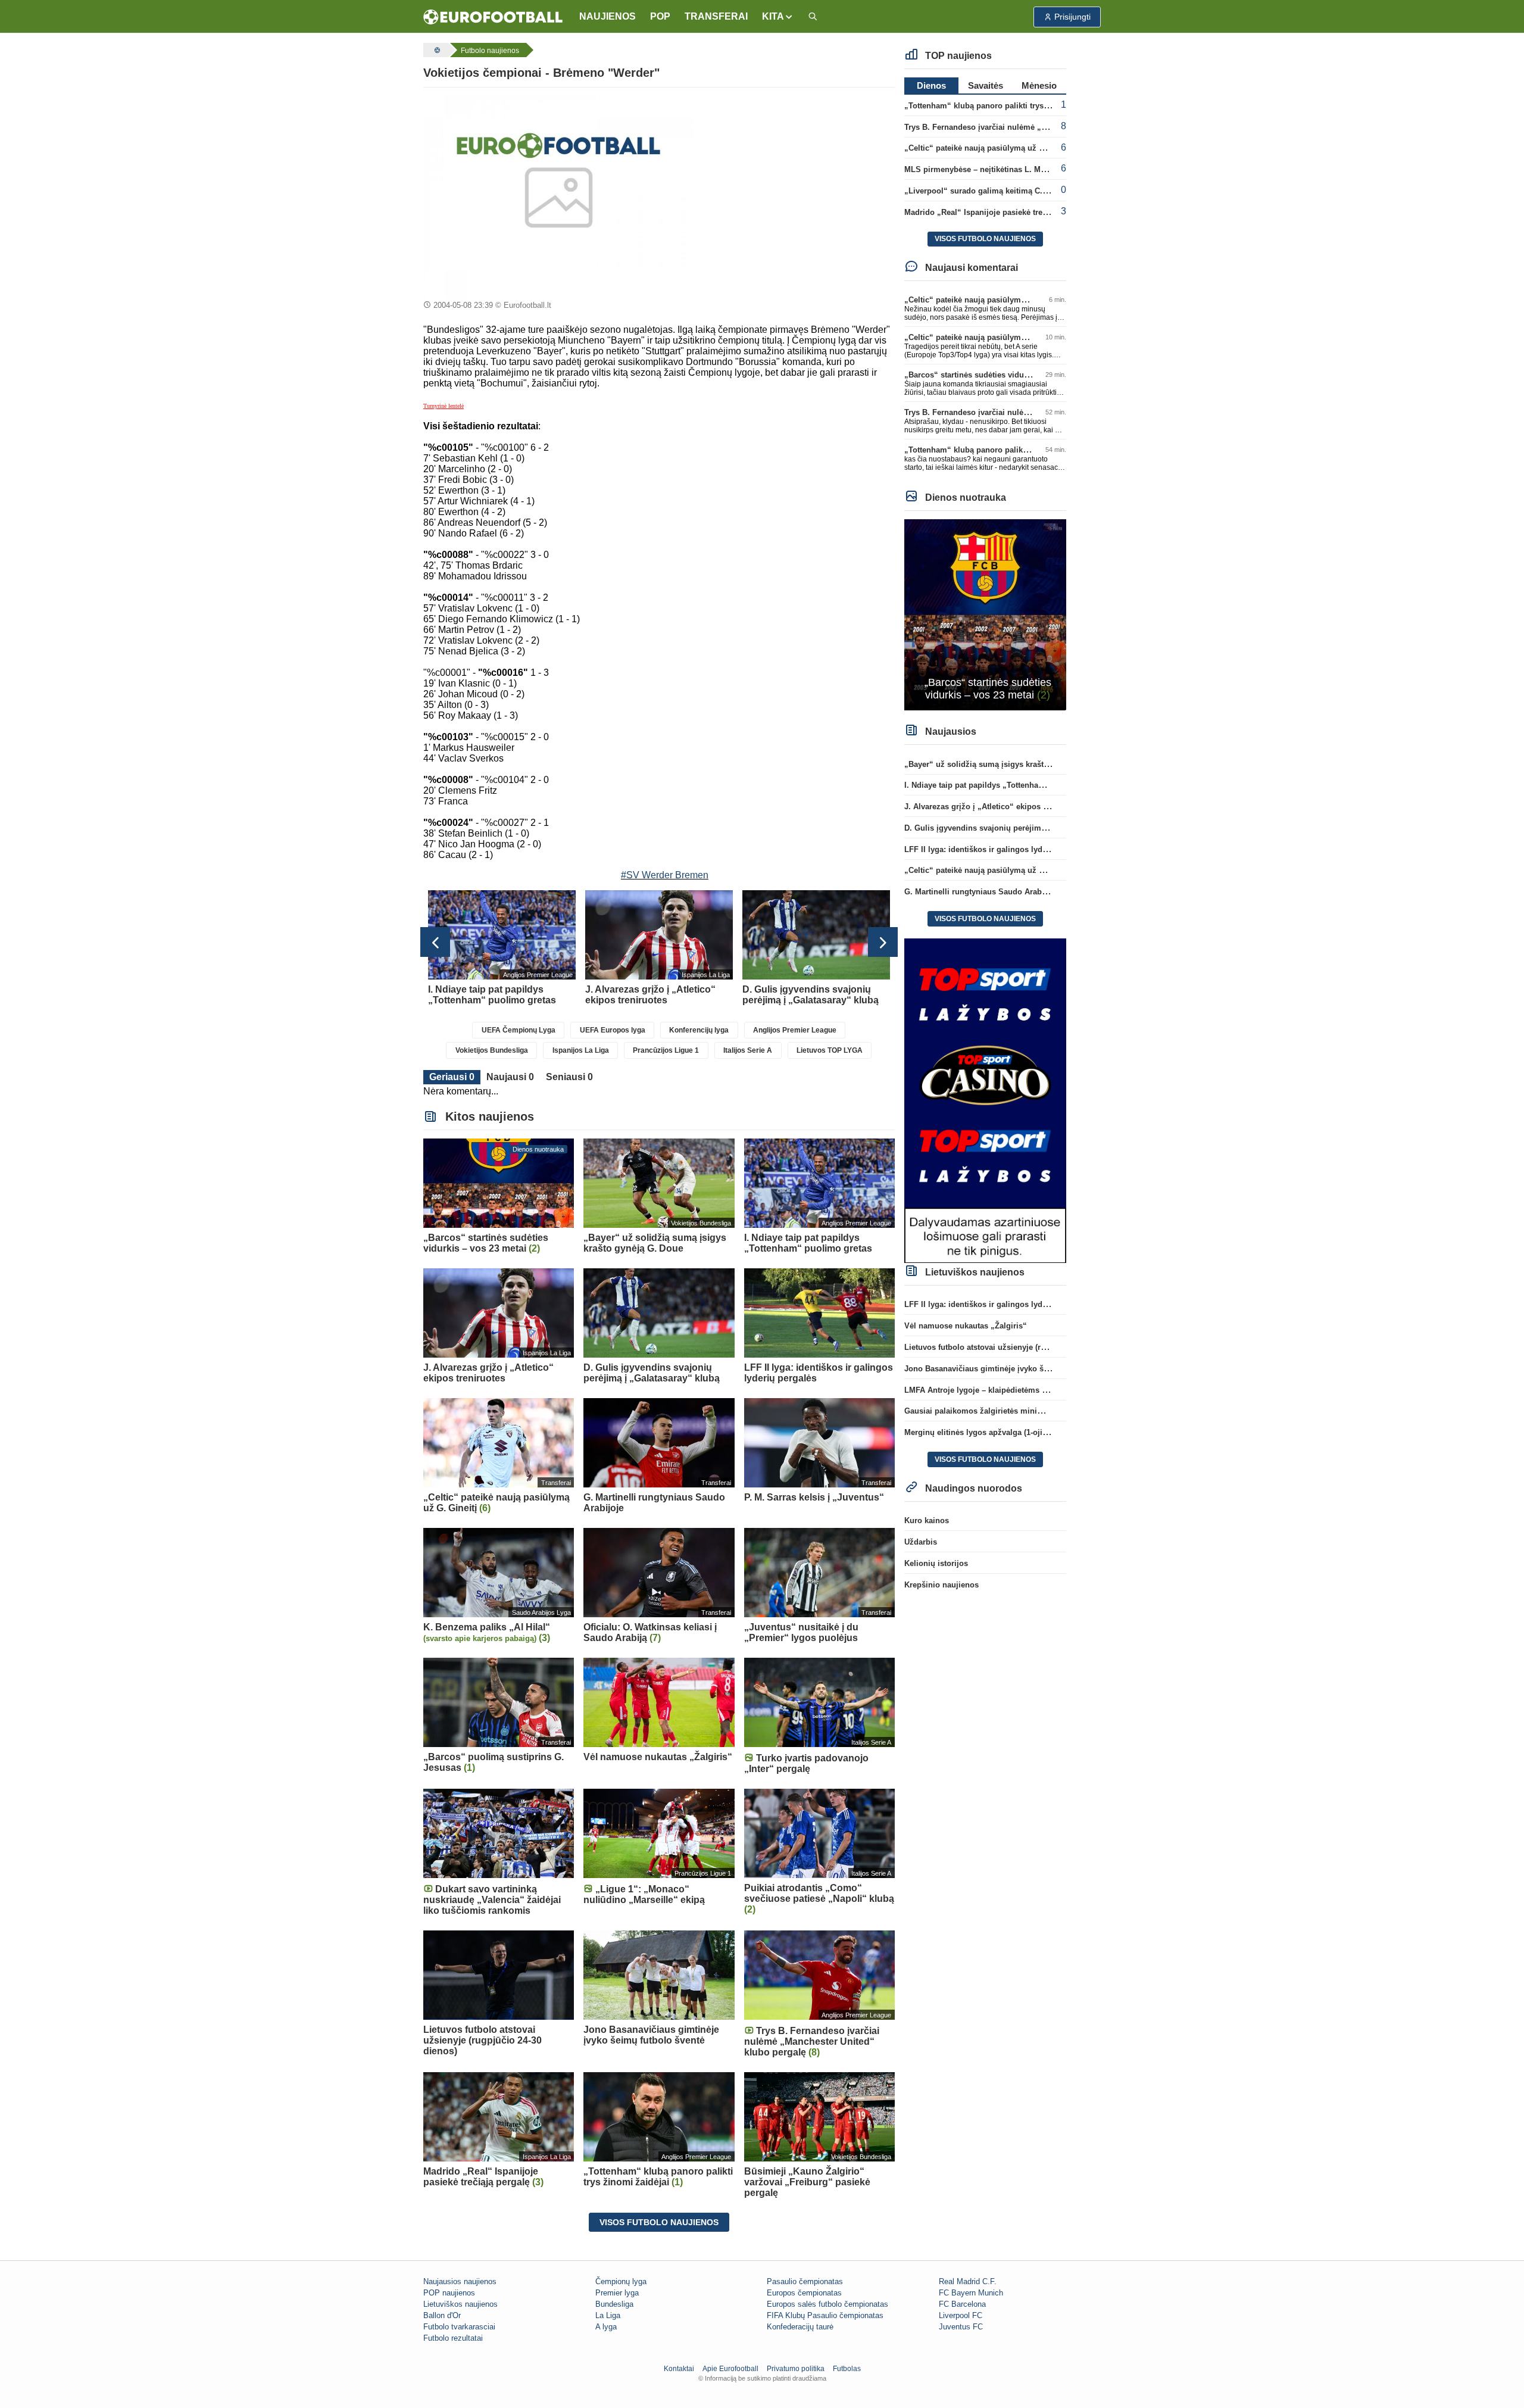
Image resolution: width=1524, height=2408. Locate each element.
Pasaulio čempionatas (805, 2281)
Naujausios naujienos (460, 2281)
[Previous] (435, 942)
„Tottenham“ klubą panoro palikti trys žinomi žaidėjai (1003, 106)
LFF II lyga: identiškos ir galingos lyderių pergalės (997, 849)
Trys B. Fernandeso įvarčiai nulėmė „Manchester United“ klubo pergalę (1036, 127)
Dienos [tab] (931, 85)
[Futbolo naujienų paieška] (813, 17)
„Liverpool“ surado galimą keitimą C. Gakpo (986, 191)
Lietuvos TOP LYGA (830, 1050)
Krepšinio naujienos (941, 1585)
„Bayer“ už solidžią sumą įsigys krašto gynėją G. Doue (1006, 764)
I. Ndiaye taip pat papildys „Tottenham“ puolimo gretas (1006, 785)
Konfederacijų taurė (800, 2327)
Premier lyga (617, 2293)
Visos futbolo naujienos (659, 2222)
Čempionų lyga (621, 2281)
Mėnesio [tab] (1039, 85)
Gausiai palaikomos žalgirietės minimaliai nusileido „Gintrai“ (1018, 1411)
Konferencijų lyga (699, 1030)
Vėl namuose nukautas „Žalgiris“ (966, 1326)
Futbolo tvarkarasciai (459, 2327)
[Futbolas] (436, 50)
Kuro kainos (927, 1520)
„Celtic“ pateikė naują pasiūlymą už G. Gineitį (989, 148)
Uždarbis (921, 1542)
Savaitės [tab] (986, 85)
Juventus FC (961, 2327)
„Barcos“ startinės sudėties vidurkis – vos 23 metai (999, 375)
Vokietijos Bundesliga (492, 1050)
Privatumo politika (796, 2369)
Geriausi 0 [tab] (452, 1077)
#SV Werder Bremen (665, 875)
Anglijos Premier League (795, 1030)
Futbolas (847, 2369)
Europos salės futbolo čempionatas (827, 2304)
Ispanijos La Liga (581, 1050)
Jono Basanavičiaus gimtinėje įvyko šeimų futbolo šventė (1011, 1369)
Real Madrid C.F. (968, 2281)
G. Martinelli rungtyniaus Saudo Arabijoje (981, 892)
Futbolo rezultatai (453, 2338)
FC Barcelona (962, 2304)
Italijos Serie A (748, 1050)
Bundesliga (614, 2304)
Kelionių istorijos (936, 1563)
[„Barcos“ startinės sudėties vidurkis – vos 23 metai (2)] (986, 614)
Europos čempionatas (804, 2293)
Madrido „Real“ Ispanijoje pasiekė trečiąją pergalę (997, 212)
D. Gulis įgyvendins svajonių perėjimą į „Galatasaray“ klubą (1015, 828)
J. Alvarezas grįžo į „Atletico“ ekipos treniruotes (994, 807)
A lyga (606, 2327)
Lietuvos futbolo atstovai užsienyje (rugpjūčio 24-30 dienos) (1014, 1347)
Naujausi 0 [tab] (510, 1077)
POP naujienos (449, 2293)
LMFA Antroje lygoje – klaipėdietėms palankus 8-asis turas (1012, 1390)
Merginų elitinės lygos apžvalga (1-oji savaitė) (989, 1432)
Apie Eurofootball (730, 2369)
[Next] (883, 942)
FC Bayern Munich (971, 2293)
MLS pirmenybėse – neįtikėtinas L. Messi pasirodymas (1005, 169)
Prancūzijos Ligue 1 (666, 1050)
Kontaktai (679, 2369)
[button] (778, 17)
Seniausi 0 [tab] (569, 1077)
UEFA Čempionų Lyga (519, 1030)
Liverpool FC (961, 2315)
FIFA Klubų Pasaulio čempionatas (825, 2315)
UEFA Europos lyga (613, 1030)
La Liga (608, 2315)
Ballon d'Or (442, 2315)
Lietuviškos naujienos (460, 2304)
